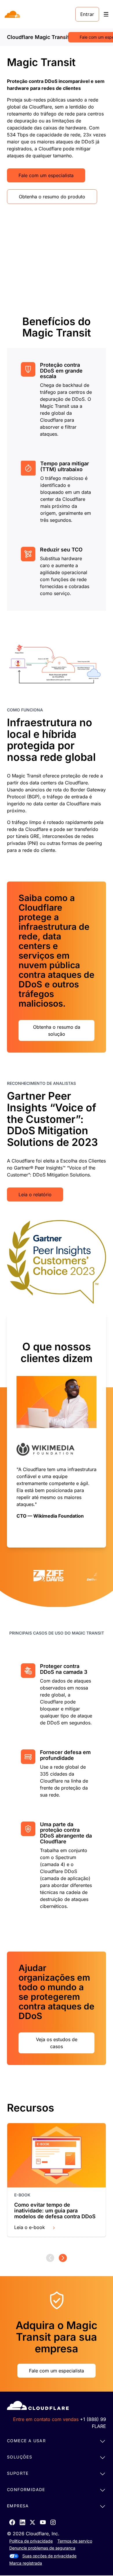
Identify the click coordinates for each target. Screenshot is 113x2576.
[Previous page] (50, 2258)
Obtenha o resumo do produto (52, 197)
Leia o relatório (35, 1194)
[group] (57, 1430)
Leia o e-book (30, 2227)
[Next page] (63, 2258)
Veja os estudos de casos (57, 2043)
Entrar (87, 14)
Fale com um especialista (46, 175)
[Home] (13, 14)
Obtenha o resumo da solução (57, 1030)
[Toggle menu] (106, 14)
